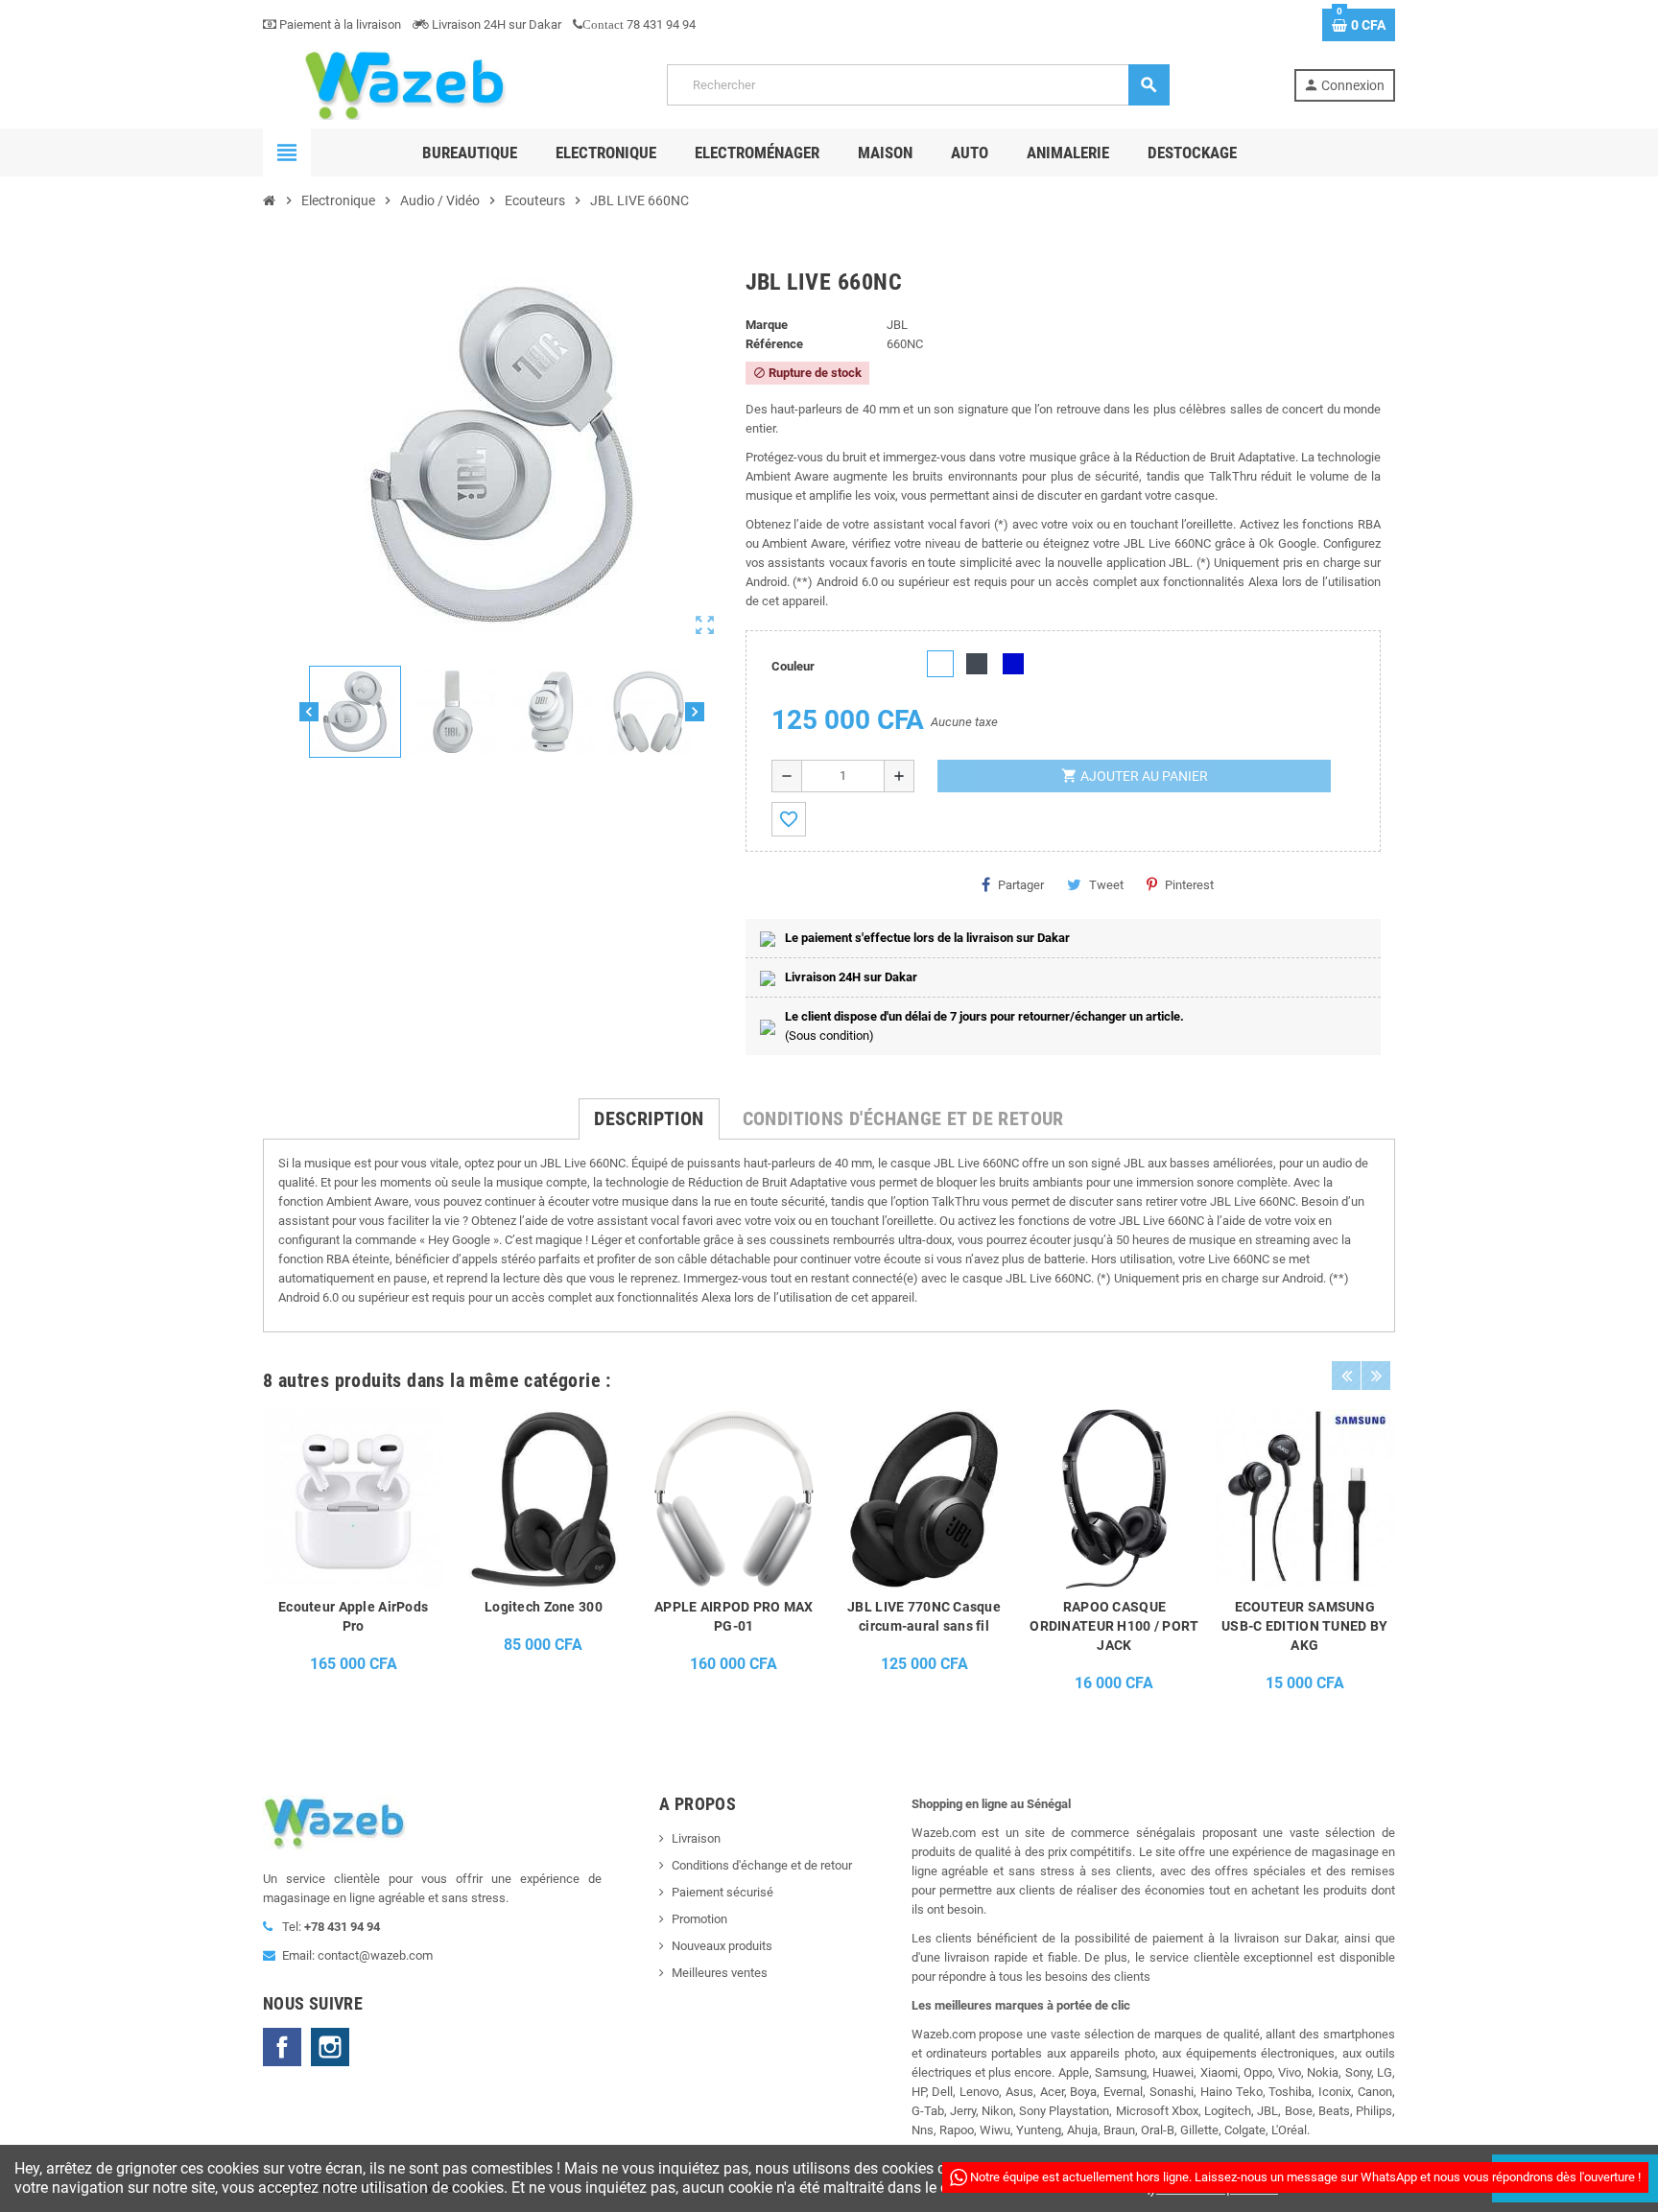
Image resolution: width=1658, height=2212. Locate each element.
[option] (353, 1556)
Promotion (699, 1919)
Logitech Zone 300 (544, 1607)
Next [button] (1376, 1376)
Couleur (793, 666)
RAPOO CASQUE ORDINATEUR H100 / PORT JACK (1114, 1626)
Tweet (1106, 885)
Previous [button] (1346, 1376)
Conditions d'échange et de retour (762, 1865)
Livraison (696, 1838)
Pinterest (1189, 885)
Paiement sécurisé (722, 1892)
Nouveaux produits (722, 1946)
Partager (1021, 885)
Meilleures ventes (720, 1973)
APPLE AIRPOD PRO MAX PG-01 (734, 1616)
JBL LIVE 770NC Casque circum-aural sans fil (924, 1616)
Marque (767, 325)
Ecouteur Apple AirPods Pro (353, 1616)
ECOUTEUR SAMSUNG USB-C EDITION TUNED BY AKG (1304, 1626)
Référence (774, 344)
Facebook (282, 2047)
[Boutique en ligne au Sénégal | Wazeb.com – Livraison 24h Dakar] (403, 84)
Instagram (330, 2047)
